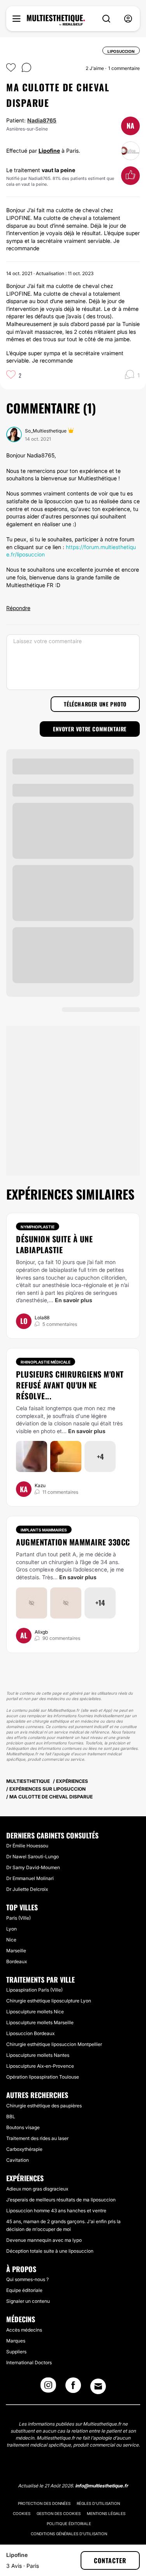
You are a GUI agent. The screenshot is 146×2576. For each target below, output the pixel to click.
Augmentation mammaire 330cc (73, 1542)
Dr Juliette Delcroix (27, 1889)
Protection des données (44, 2503)
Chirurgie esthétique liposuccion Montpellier (54, 2044)
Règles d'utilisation (98, 2503)
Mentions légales (106, 2513)
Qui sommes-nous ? (27, 2279)
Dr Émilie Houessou (27, 1846)
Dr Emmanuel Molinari (30, 1878)
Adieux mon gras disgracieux (37, 2189)
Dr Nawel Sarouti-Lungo (33, 1857)
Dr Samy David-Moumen (33, 1867)
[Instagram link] (48, 2388)
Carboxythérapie (24, 2149)
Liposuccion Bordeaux (30, 2033)
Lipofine (49, 151)
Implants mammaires (44, 1530)
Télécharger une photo (95, 704)
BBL (11, 2116)
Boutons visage (23, 2127)
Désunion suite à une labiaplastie (54, 1244)
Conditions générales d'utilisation (69, 2534)
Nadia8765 (42, 120)
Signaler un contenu (28, 2301)
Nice (11, 1940)
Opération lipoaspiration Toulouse (43, 2077)
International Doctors (29, 2362)
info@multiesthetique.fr (102, 2486)
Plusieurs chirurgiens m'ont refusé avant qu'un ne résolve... (70, 1385)
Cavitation (18, 2160)
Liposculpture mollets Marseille (40, 2022)
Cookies (22, 2513)
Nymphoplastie (38, 1227)
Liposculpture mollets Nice (35, 2012)
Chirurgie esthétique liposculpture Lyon (49, 2001)
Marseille (16, 1951)
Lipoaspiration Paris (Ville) (34, 1990)
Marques (16, 2341)
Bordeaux (17, 1961)
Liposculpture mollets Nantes (38, 2055)
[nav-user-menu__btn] (128, 19)
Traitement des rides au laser (37, 2138)
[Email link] (98, 2386)
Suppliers (16, 2352)
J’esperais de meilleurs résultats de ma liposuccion (61, 2200)
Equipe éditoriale (24, 2290)
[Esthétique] (56, 20)
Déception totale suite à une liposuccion (50, 2251)
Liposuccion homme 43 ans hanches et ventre (56, 2211)
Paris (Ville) (18, 1918)
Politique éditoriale (69, 2524)
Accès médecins (24, 2330)
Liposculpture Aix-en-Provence (40, 2066)
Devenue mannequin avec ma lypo (44, 2240)
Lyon (11, 1929)
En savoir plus (74, 1300)
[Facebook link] (73, 2388)
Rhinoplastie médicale (46, 1362)
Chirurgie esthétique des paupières (44, 2106)
